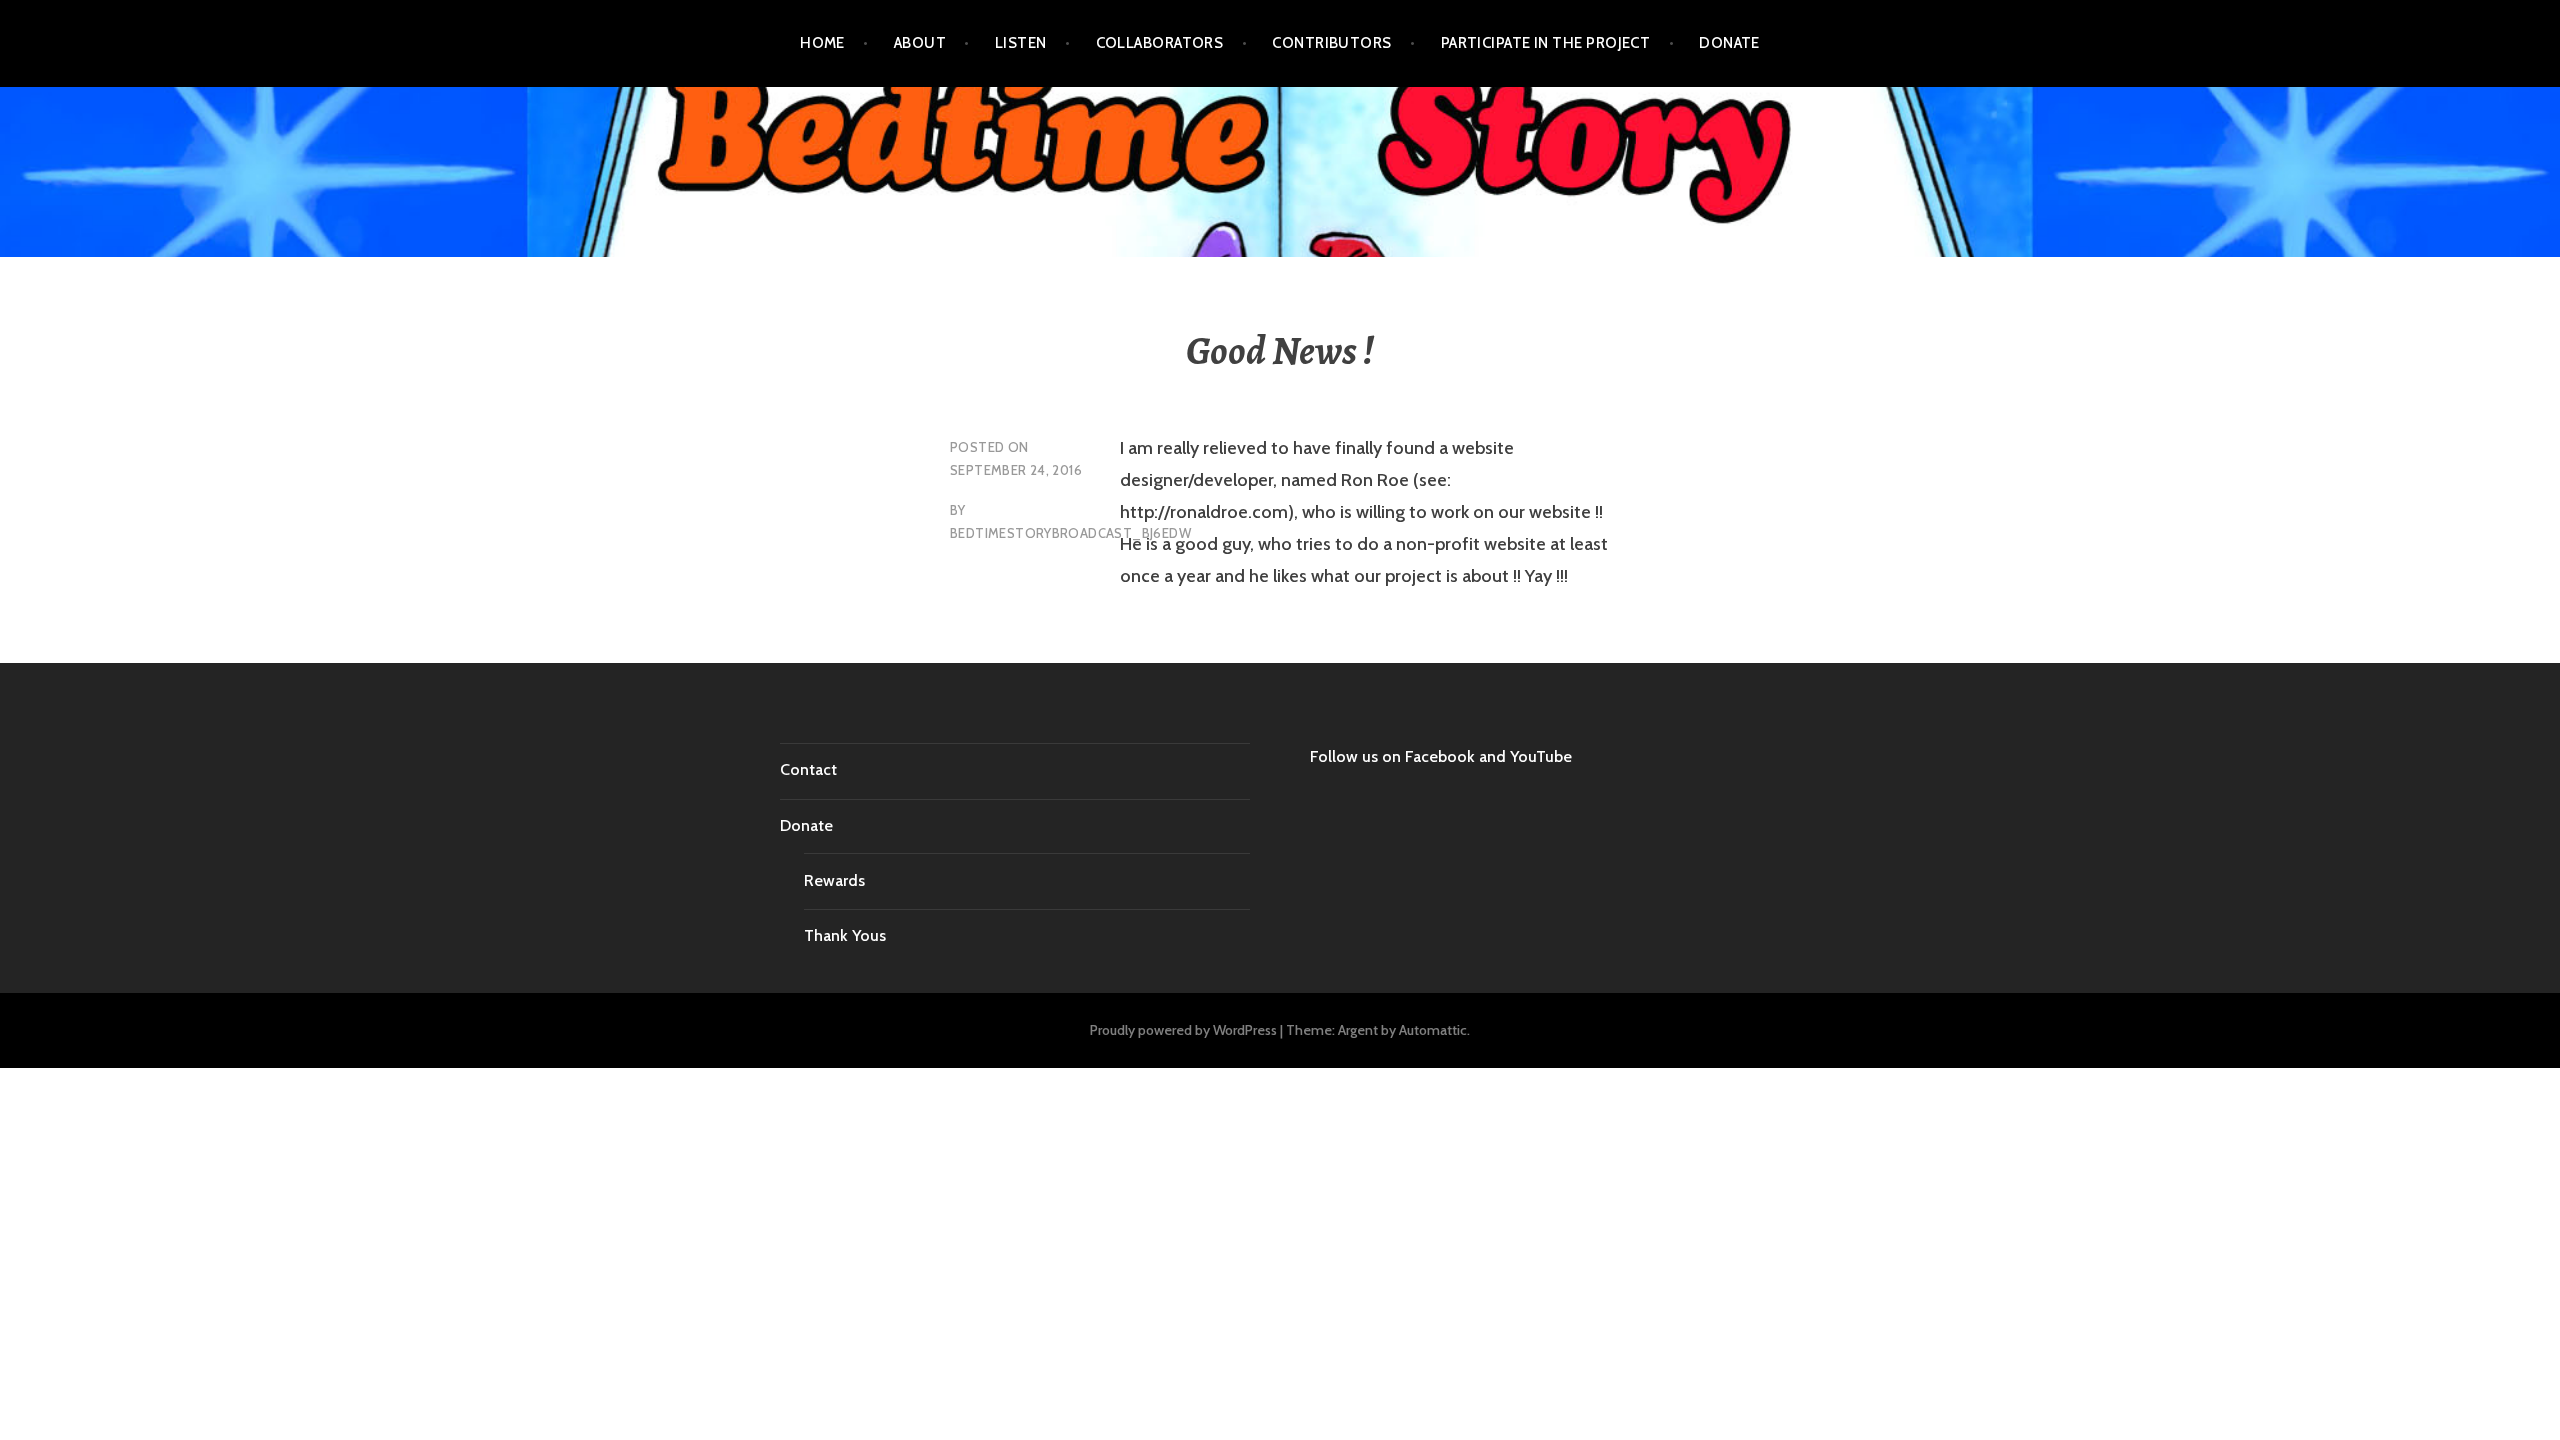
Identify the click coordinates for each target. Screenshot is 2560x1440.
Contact (808, 769)
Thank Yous (845, 935)
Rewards (834, 880)
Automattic (1433, 1030)
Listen (1021, 43)
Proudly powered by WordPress (1183, 1030)
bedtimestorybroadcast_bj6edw (1070, 533)
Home (822, 43)
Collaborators (1160, 43)
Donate (1729, 43)
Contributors (1331, 43)
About (920, 43)
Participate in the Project (1546, 43)
